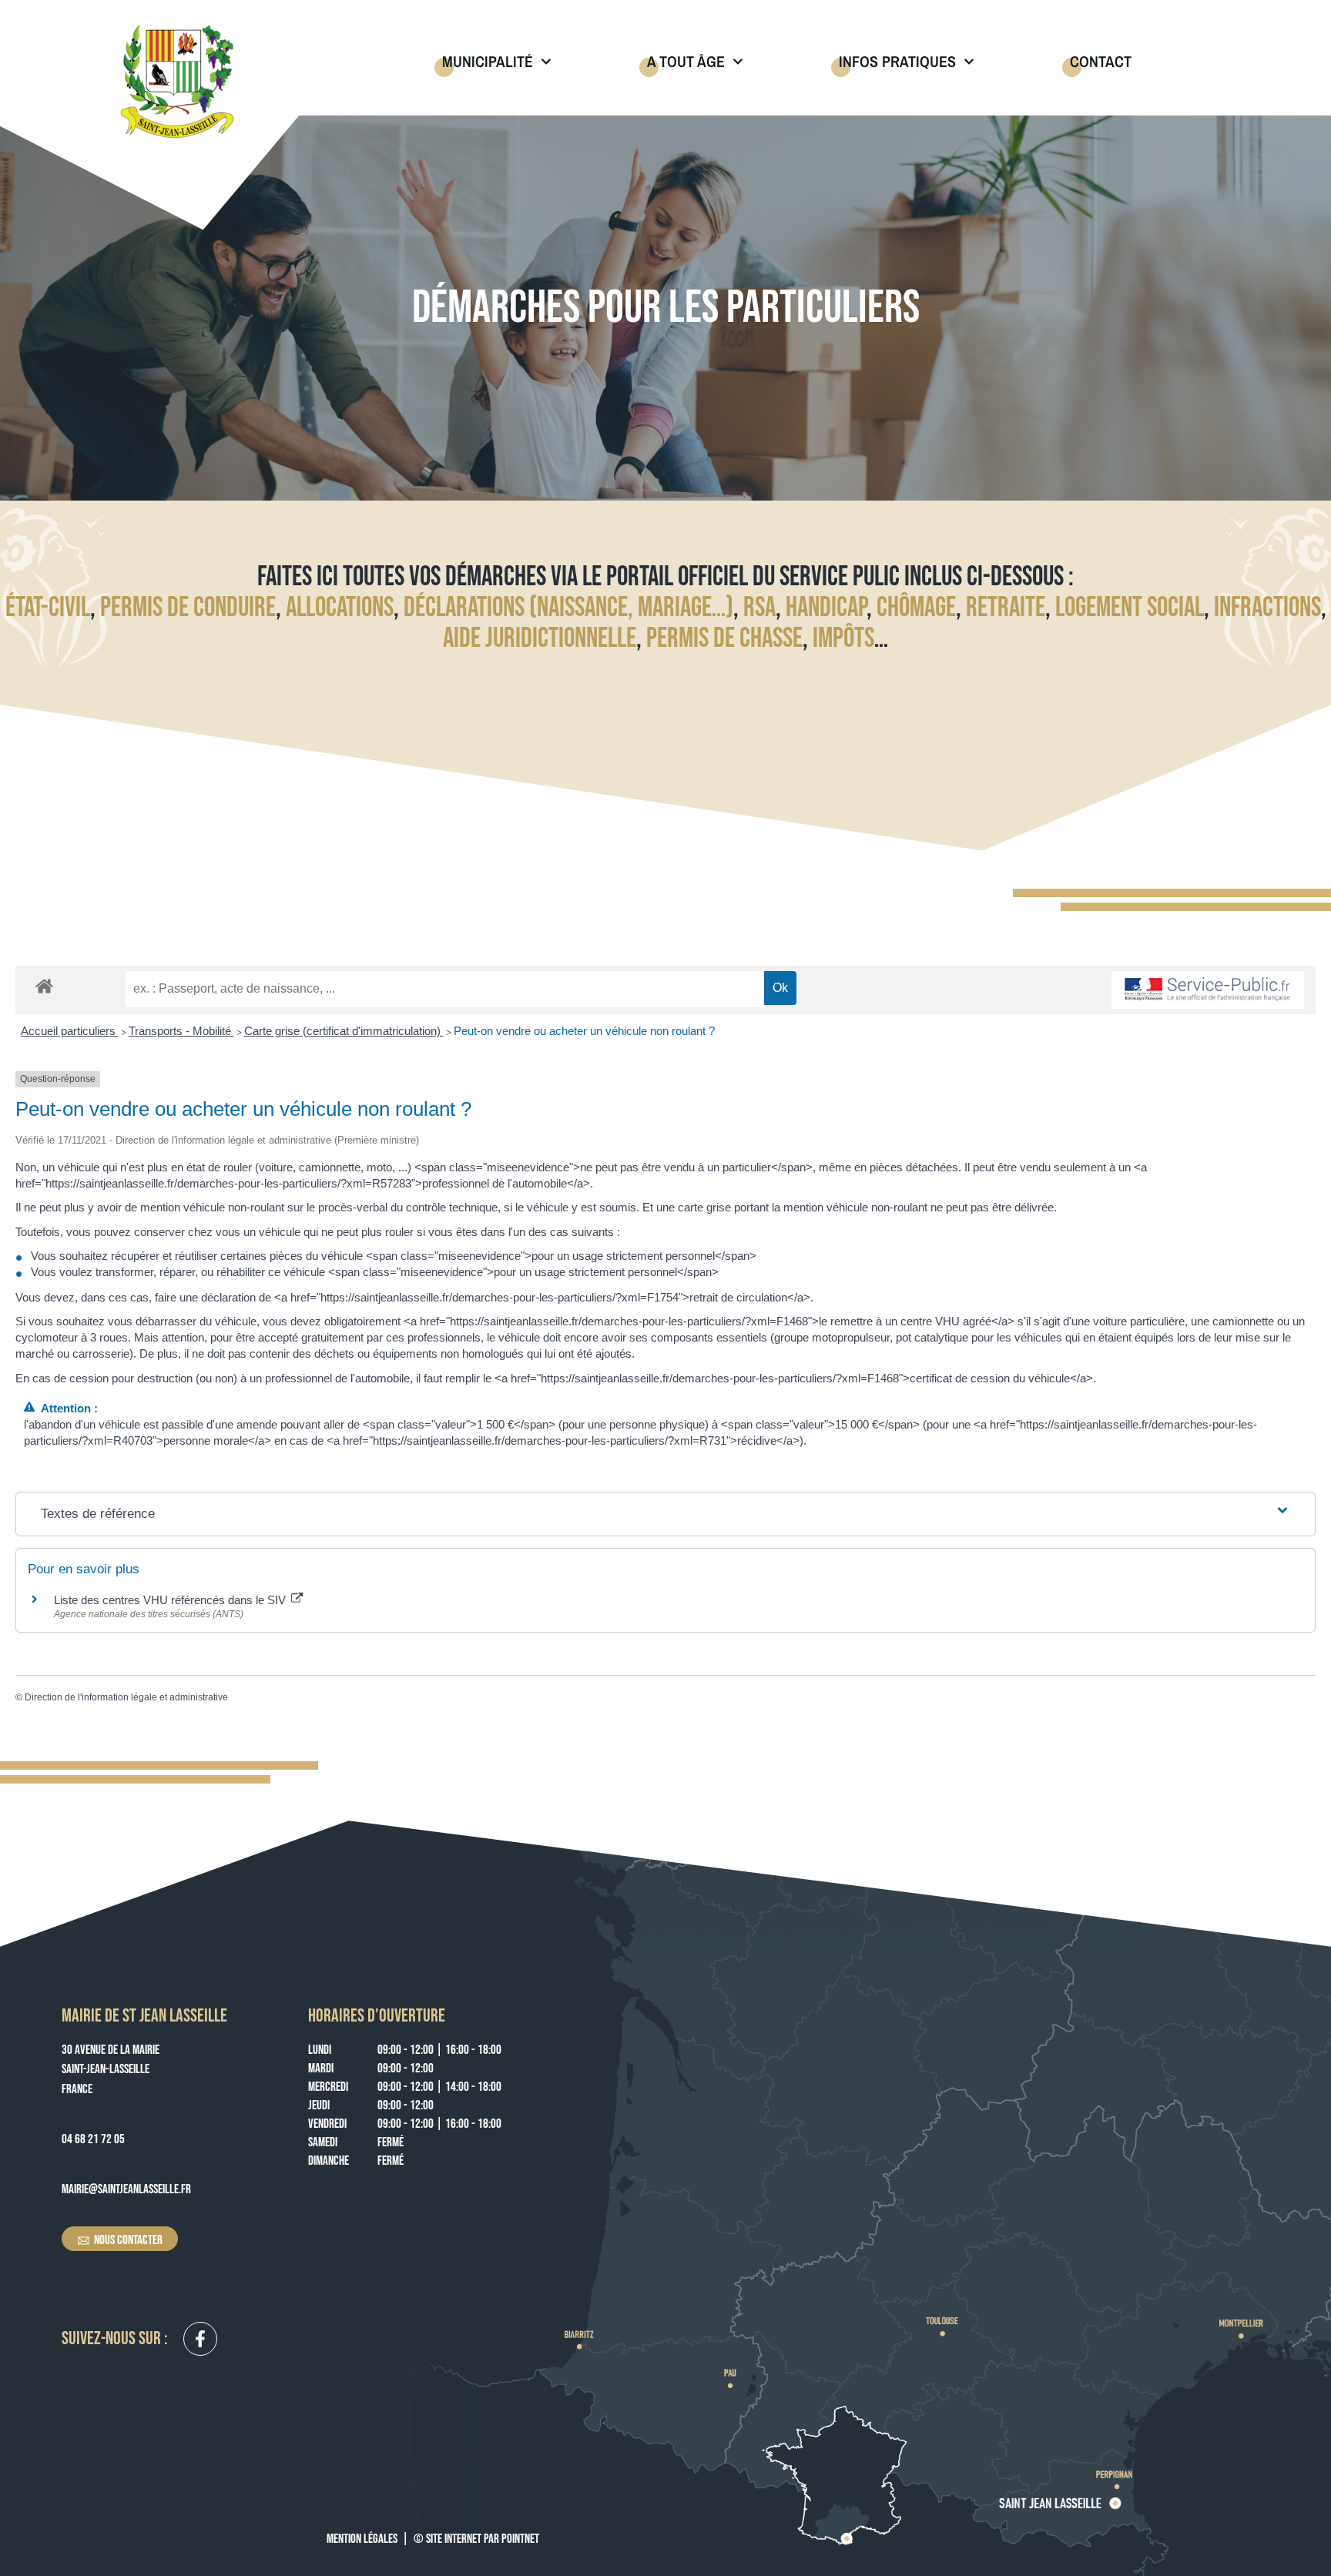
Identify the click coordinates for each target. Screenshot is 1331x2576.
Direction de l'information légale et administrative (126, 1697)
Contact (1101, 61)
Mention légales (362, 2539)
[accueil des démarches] (44, 985)
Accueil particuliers (70, 1031)
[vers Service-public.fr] (1208, 990)
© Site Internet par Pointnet (476, 2539)
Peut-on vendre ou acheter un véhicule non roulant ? (584, 1031)
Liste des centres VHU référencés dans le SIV (171, 1600)
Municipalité (488, 61)
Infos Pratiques (897, 61)
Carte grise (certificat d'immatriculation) (344, 1031)
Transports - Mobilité (181, 1031)
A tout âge (686, 61)
